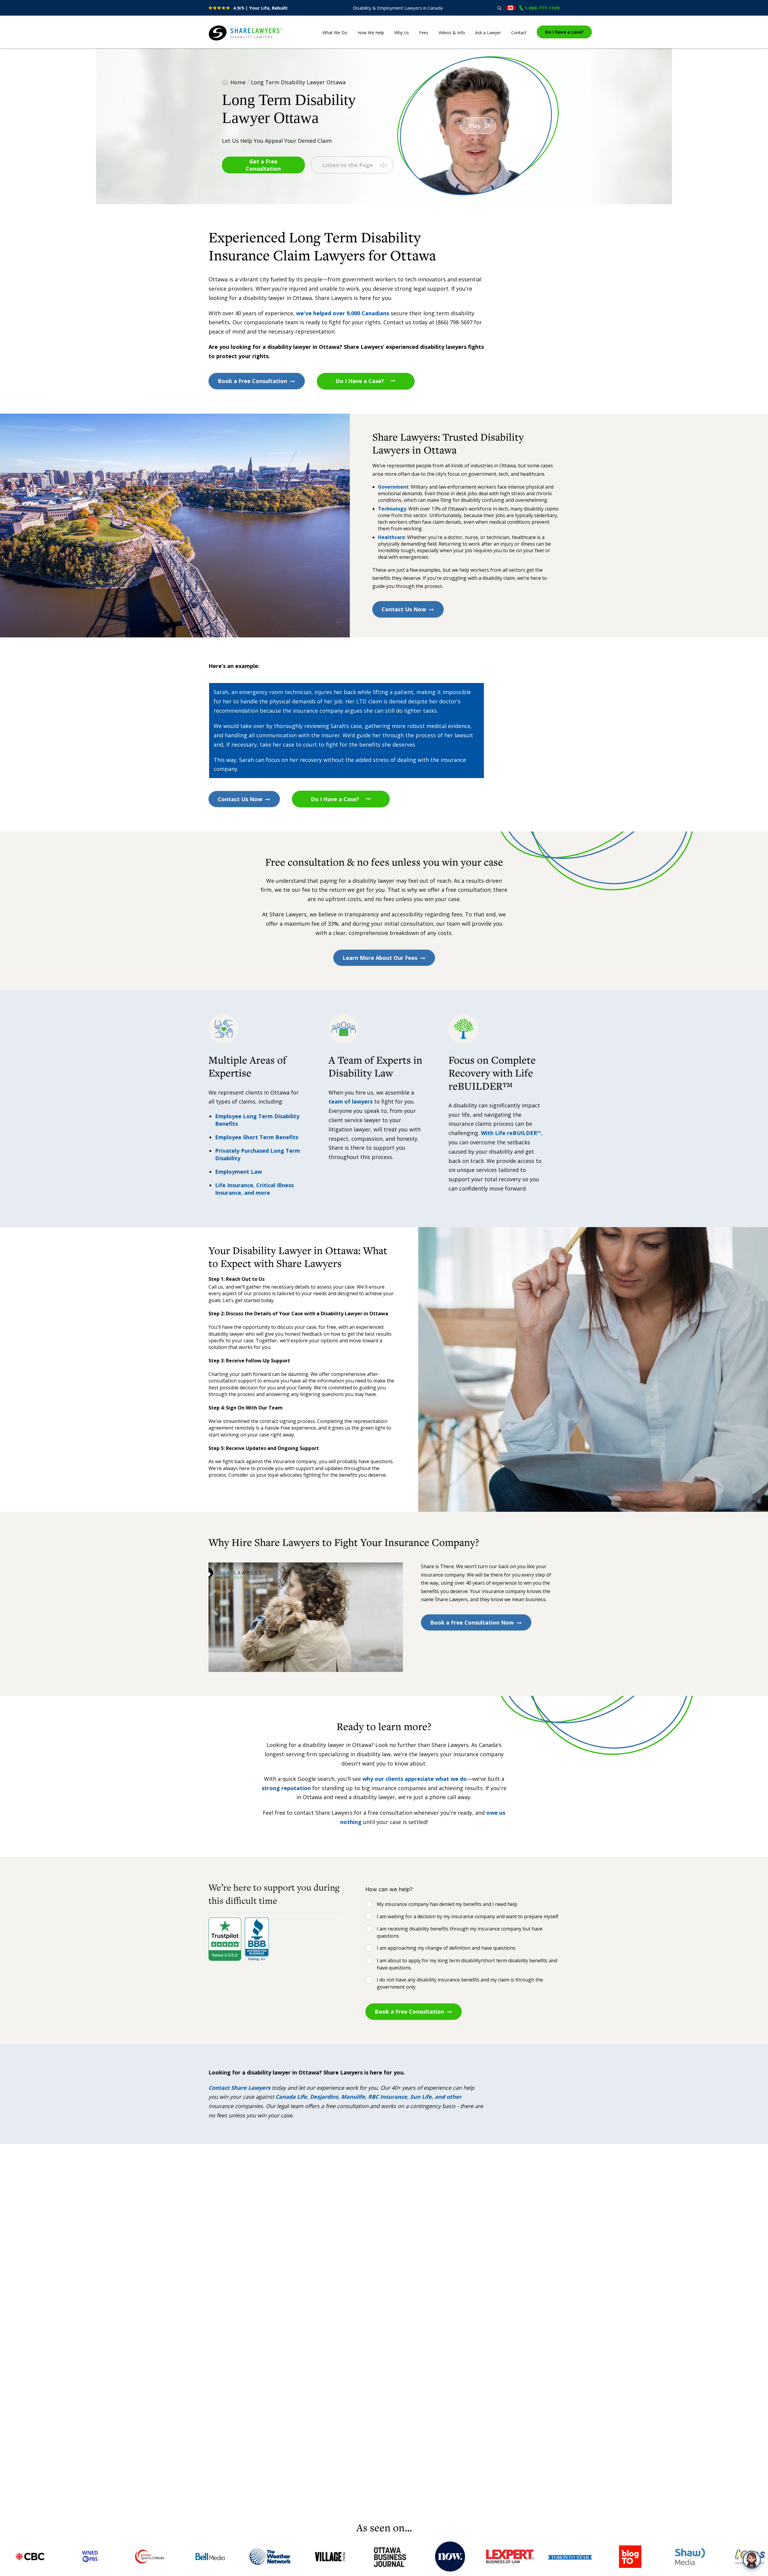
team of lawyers (351, 1101)
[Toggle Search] (499, 8)
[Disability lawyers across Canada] (511, 8)
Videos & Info (452, 33)
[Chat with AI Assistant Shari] (752, 2560)
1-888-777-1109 (542, 8)
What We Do (335, 33)
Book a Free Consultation (252, 381)
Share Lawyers (227, 41)
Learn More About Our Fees (380, 958)
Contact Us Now (404, 609)
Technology (392, 509)
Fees (424, 33)
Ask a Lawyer (488, 33)
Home (238, 82)
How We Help (371, 33)
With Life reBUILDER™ (510, 1133)
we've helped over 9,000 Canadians (343, 313)
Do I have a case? (564, 32)
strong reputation (286, 1788)
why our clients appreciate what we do (415, 1779)
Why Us (402, 33)
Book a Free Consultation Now (472, 1622)
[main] (384, 1284)
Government (393, 487)
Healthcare (391, 537)
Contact (519, 33)
